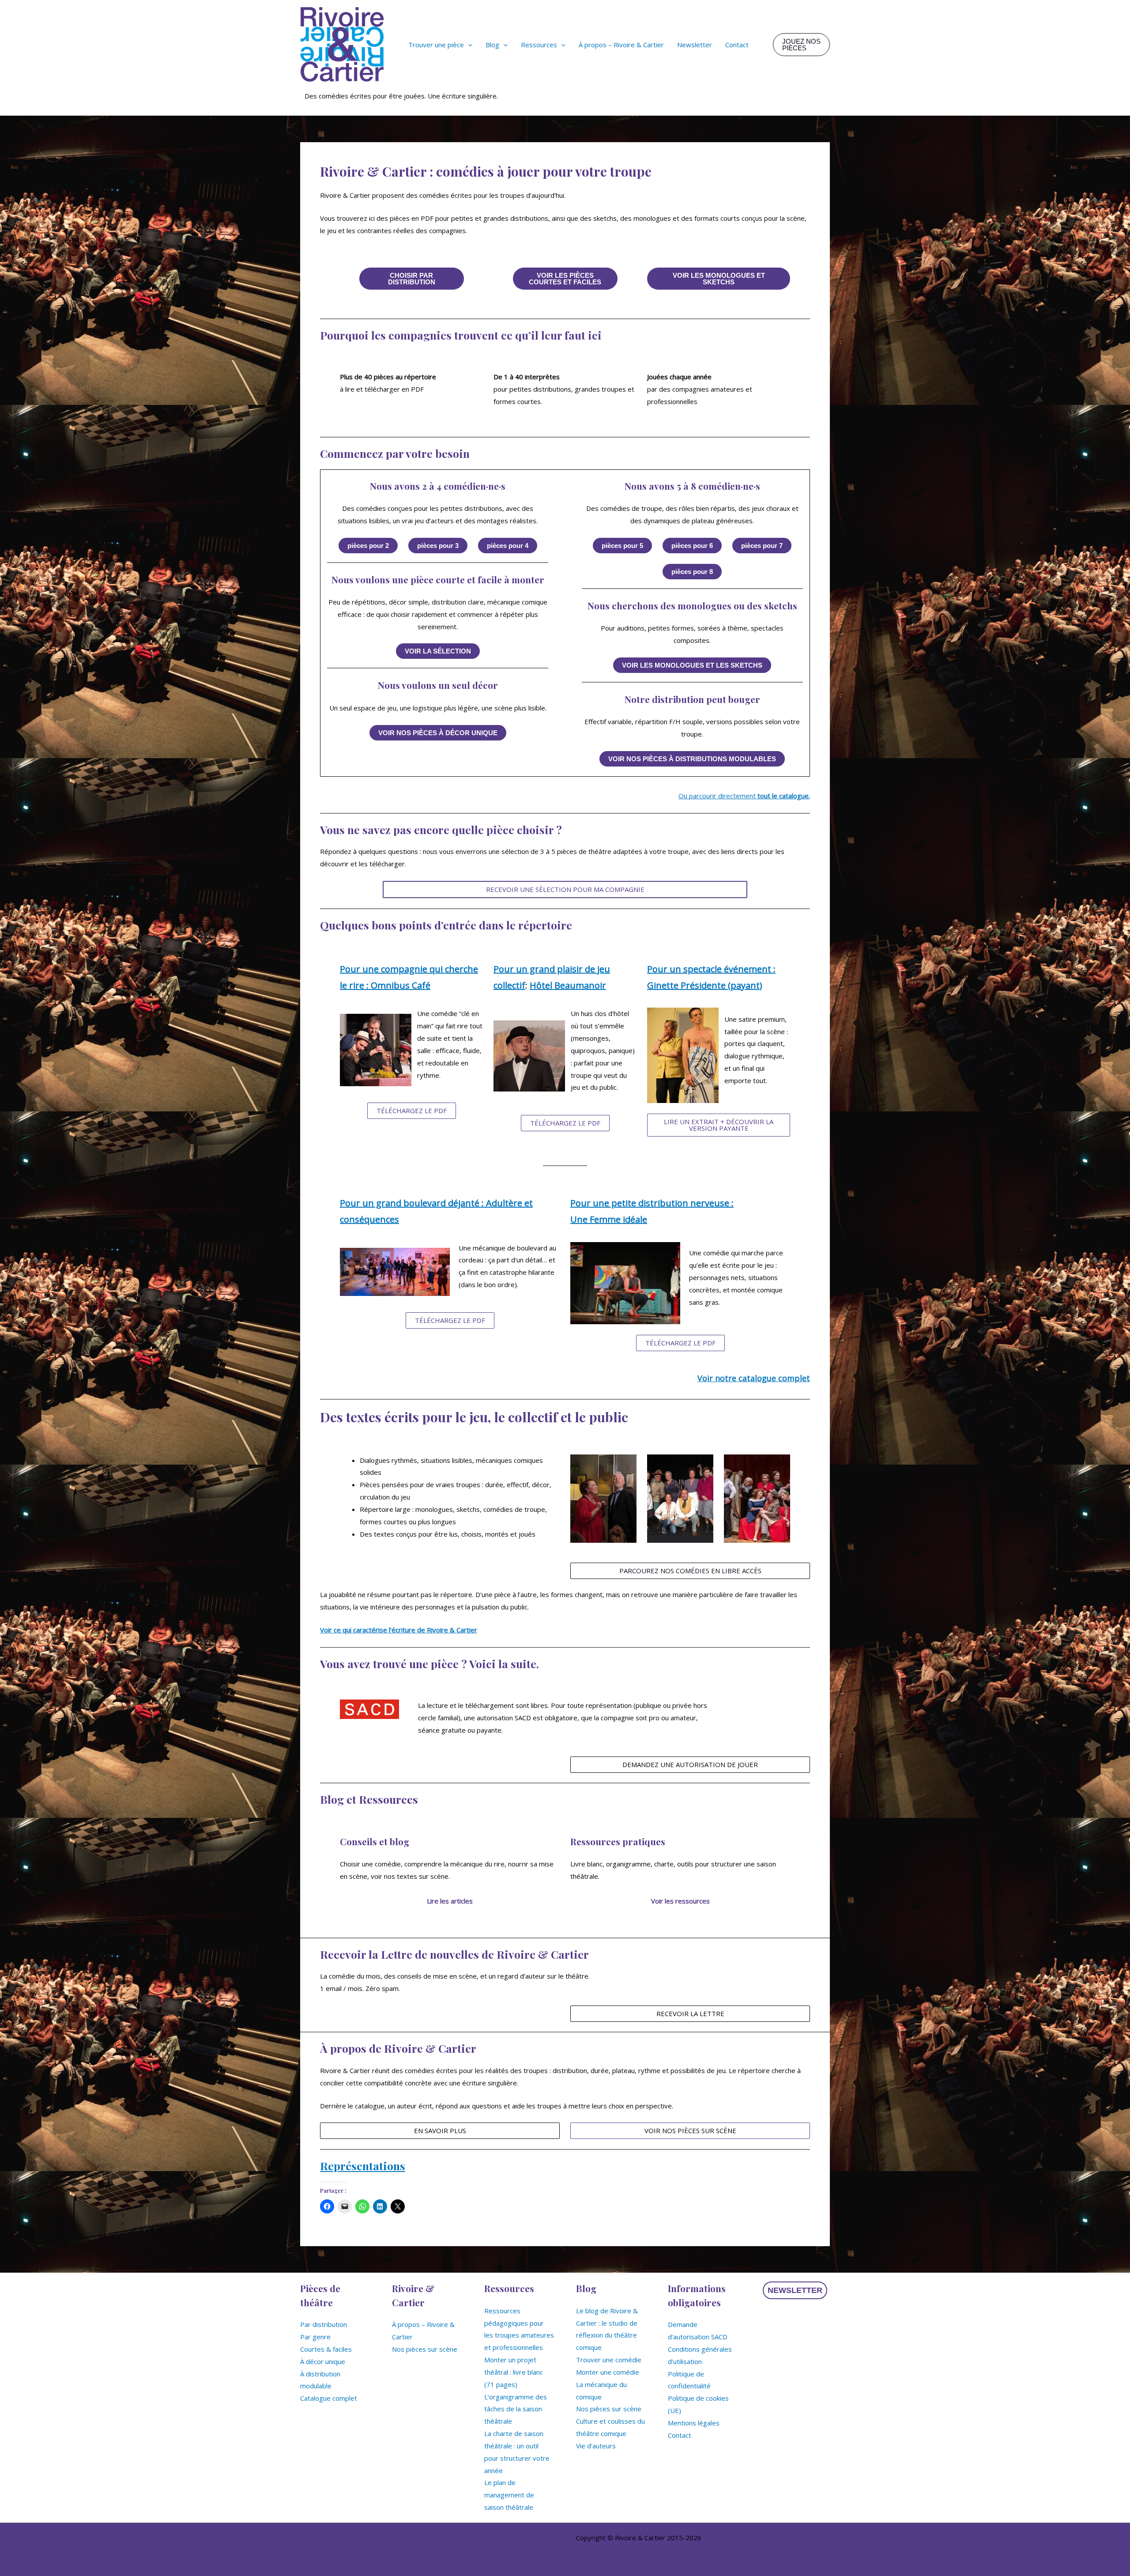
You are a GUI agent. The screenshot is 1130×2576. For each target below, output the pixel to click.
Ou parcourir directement (744, 796)
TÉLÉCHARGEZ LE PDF (412, 1110)
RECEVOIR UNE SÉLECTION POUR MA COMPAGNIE (565, 889)
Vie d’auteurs (596, 2446)
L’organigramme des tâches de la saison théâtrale (516, 2409)
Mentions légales (694, 2423)
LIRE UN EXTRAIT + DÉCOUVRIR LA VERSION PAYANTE (719, 1125)
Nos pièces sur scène (425, 2349)
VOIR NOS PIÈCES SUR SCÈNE (690, 2130)
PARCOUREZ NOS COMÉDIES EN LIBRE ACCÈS (690, 1571)
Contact (680, 2435)
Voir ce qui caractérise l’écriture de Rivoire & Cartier (399, 1630)
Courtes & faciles (326, 2349)
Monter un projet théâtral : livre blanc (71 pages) (514, 2372)
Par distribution (324, 2324)
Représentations (363, 2166)
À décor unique (323, 2361)
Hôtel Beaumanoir (568, 985)
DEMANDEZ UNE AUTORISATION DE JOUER (690, 1764)
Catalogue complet (329, 2398)
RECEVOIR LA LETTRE (690, 2013)
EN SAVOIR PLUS (440, 2130)
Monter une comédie (608, 2372)
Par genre (315, 2337)
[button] (468, 45)
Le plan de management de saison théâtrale (509, 2495)
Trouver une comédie (609, 2360)
